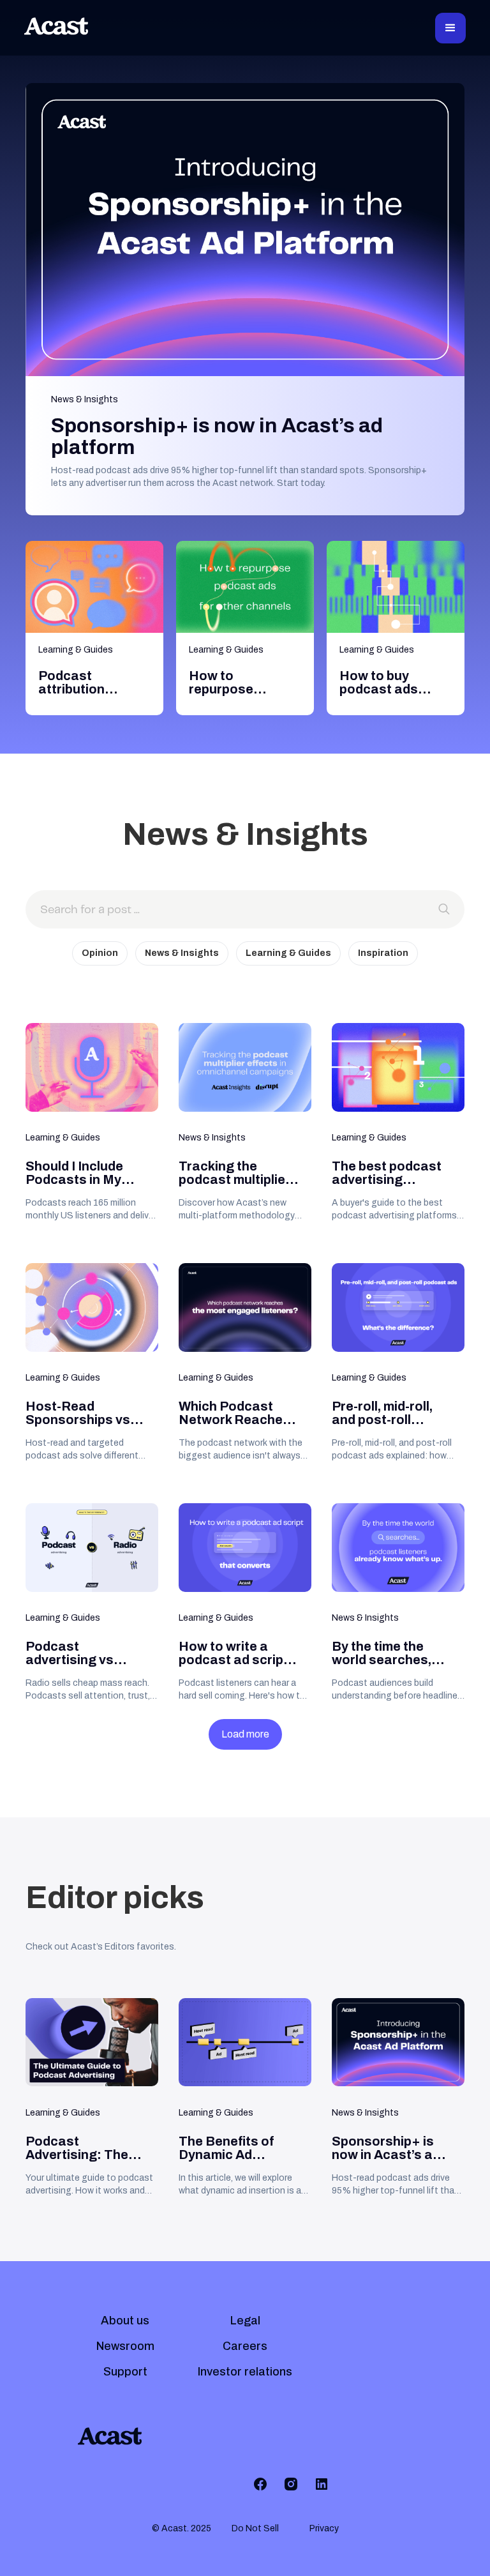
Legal (245, 2321)
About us (125, 2321)
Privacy (324, 2528)
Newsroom (125, 2346)
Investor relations (245, 2372)
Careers (245, 2346)
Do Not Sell (255, 2528)
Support (125, 2372)
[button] (450, 28)
